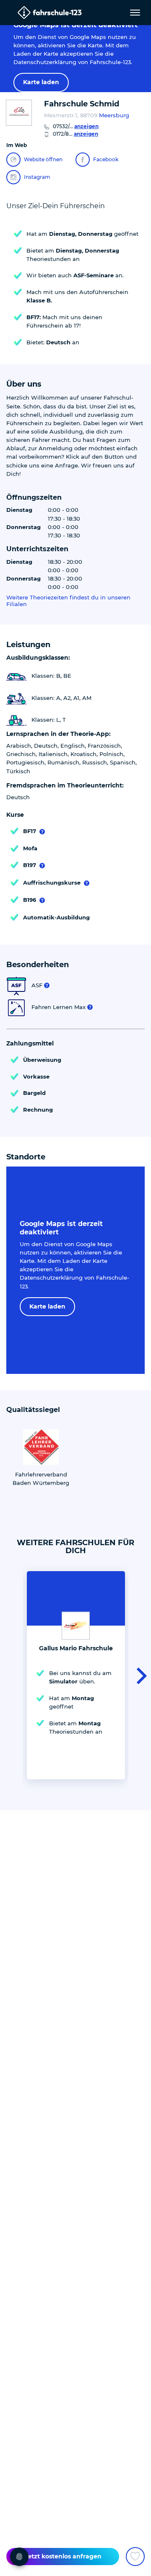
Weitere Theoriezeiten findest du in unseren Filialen (68, 601)
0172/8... (75, 134)
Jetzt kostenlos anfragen (63, 2556)
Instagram (37, 177)
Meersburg (114, 115)
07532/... (76, 126)
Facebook (106, 159)
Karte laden (41, 82)
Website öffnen (43, 159)
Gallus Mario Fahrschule (76, 1648)
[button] (139, 1675)
